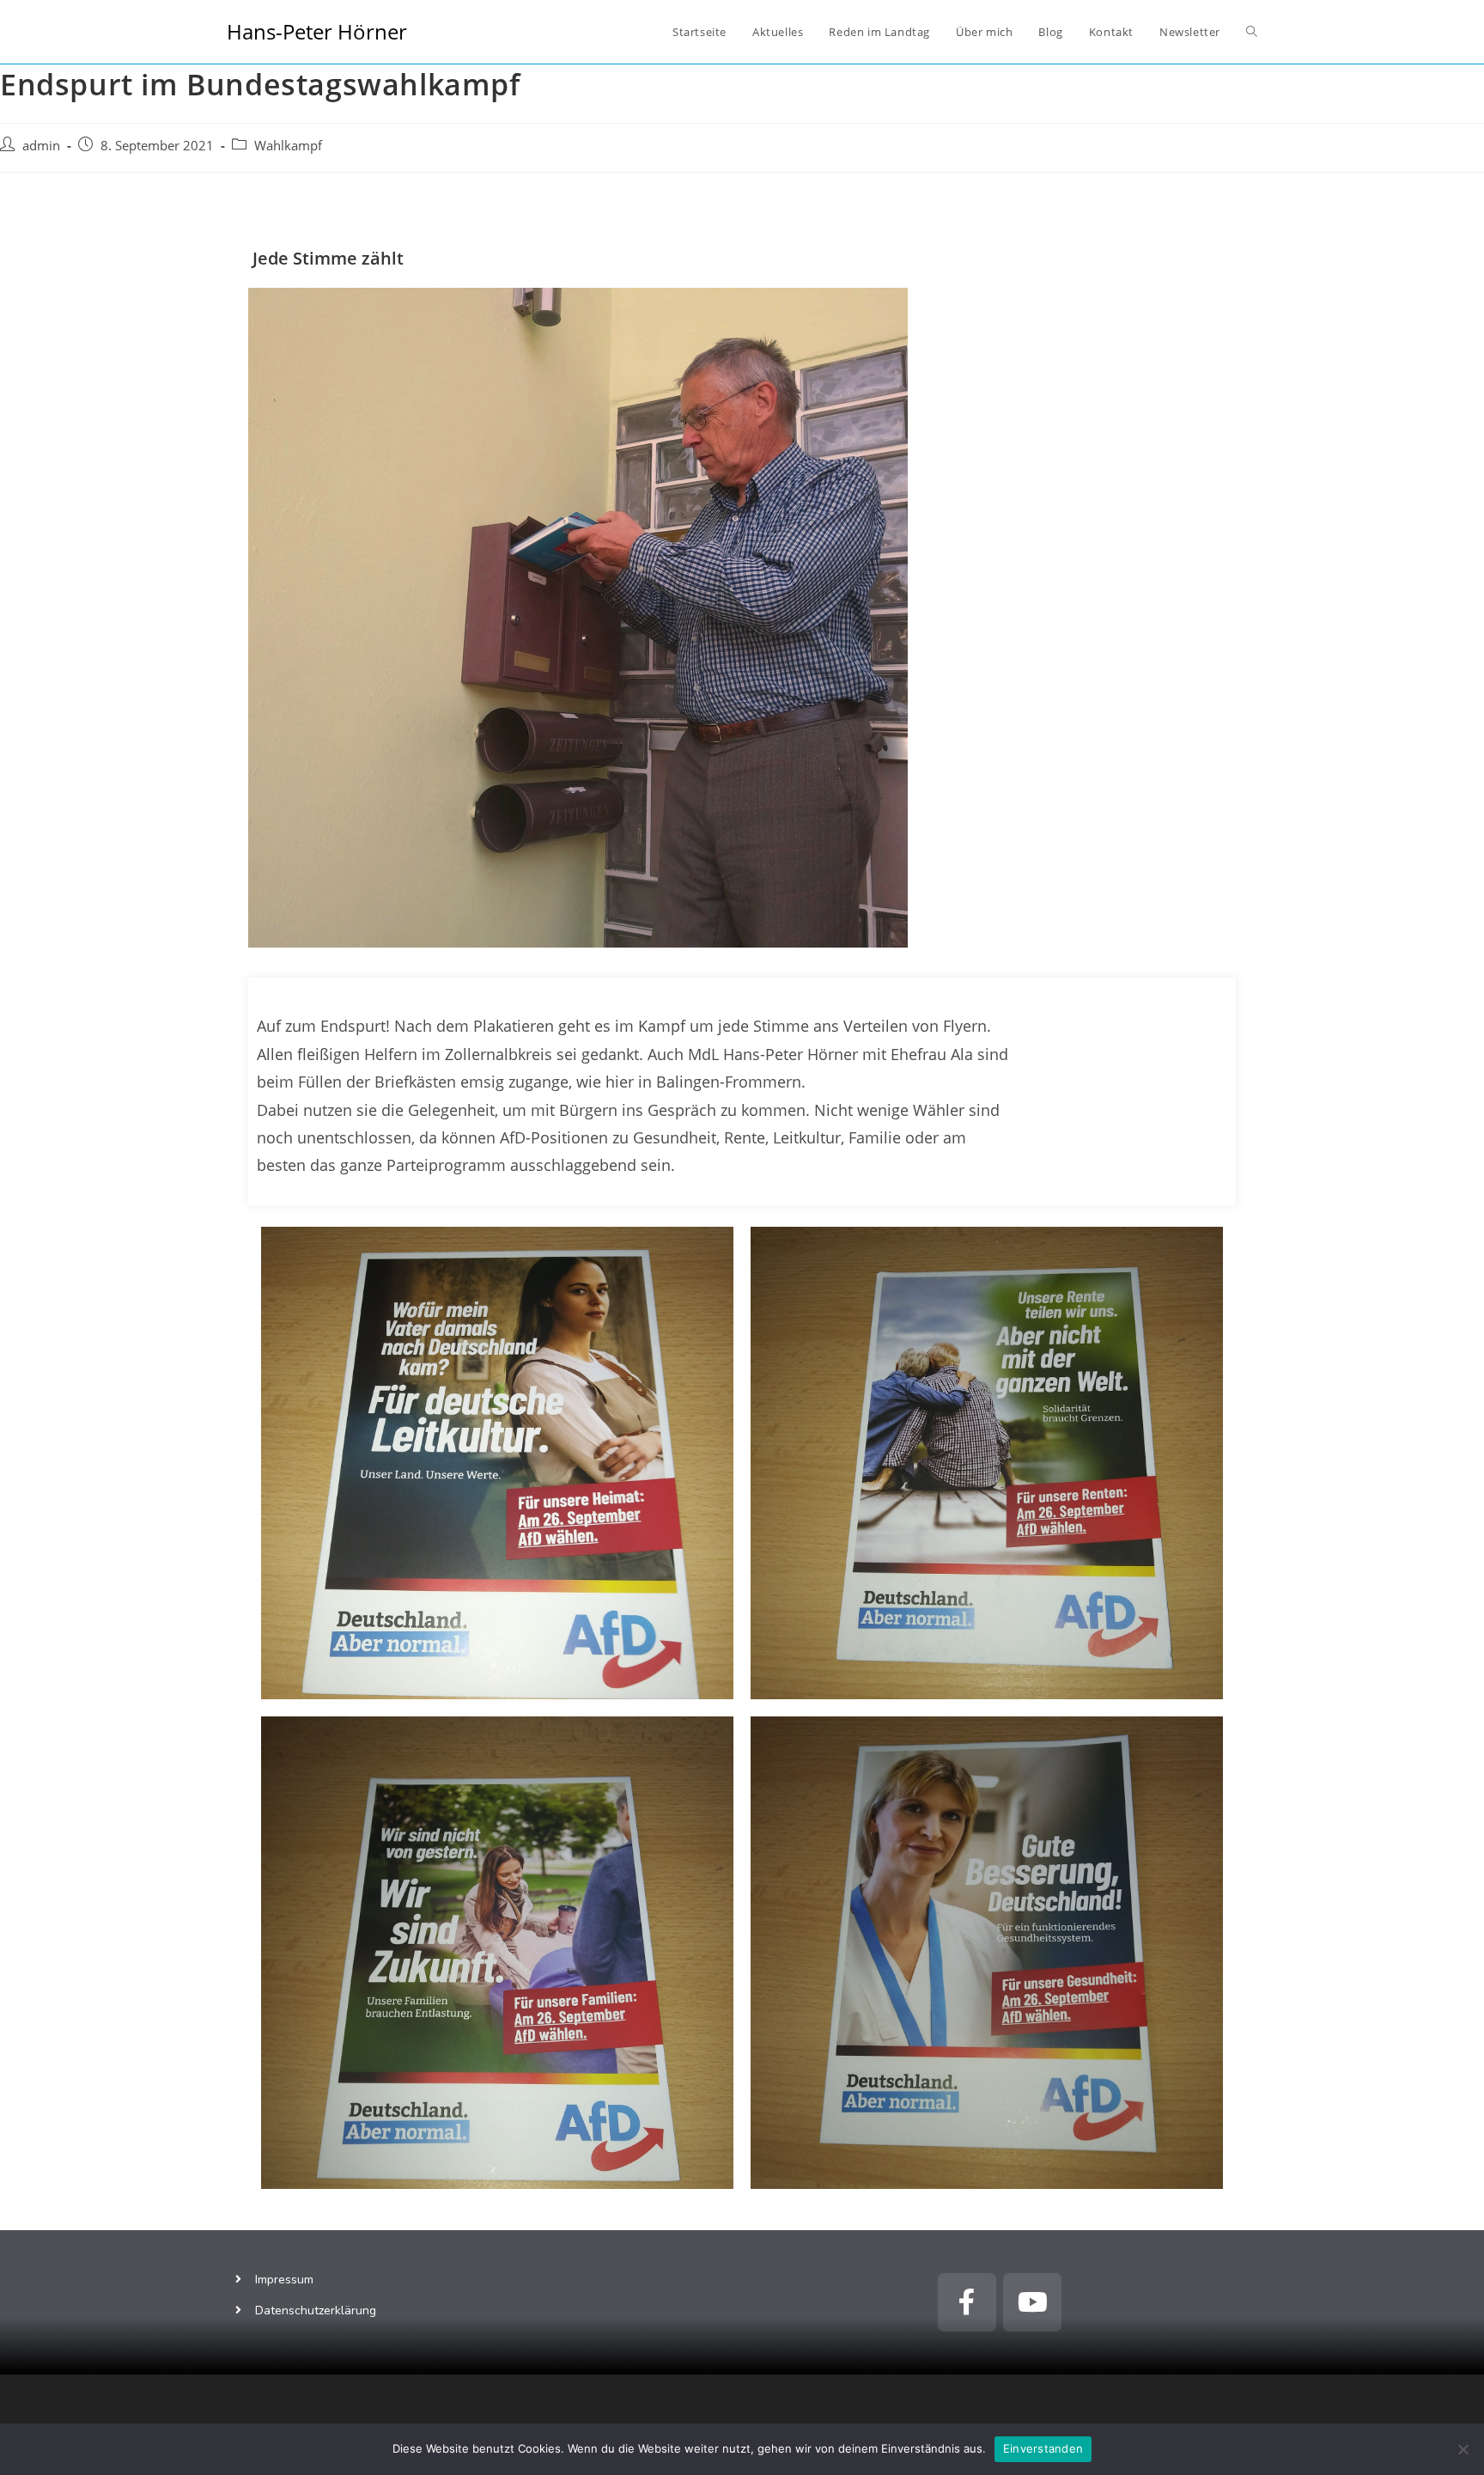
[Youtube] (1032, 2302)
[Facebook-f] (967, 2302)
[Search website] (1252, 32)
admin (41, 146)
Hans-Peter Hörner (317, 31)
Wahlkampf (288, 146)
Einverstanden (1043, 2448)
